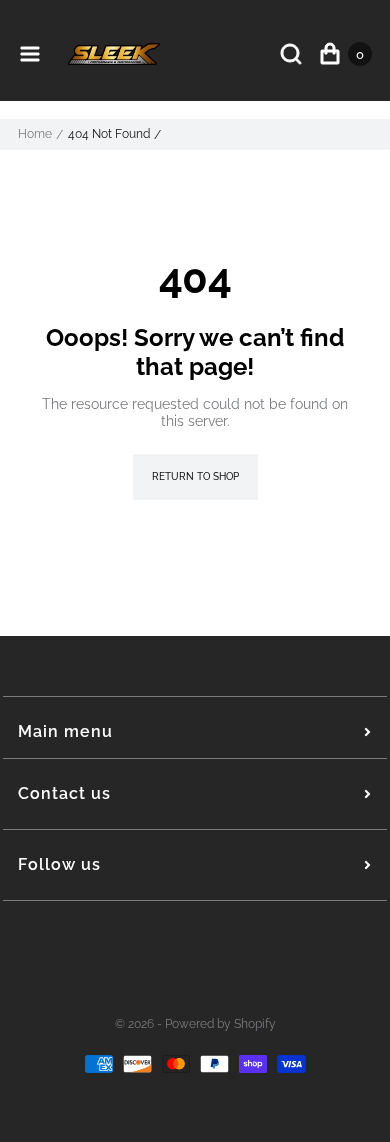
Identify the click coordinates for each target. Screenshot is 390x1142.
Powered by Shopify (220, 1024)
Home (35, 134)
